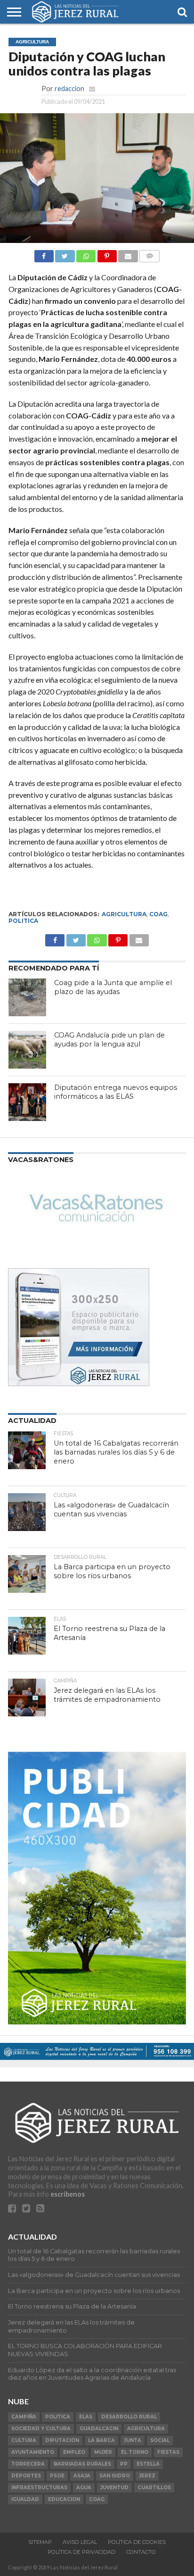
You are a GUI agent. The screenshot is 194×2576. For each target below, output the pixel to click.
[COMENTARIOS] (150, 254)
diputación (62, 2440)
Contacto (141, 2552)
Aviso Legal (80, 2542)
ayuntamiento (33, 2452)
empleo (74, 2452)
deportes (26, 2476)
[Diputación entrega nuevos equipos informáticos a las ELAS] (27, 1102)
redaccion (69, 88)
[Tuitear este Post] (65, 254)
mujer (103, 2452)
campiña (24, 2417)
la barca (101, 2440)
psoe (57, 2476)
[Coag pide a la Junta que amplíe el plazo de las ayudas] (27, 997)
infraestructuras (39, 2488)
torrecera (28, 2464)
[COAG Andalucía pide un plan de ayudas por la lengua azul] (27, 1050)
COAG (158, 914)
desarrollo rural (129, 2417)
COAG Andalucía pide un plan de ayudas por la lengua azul (109, 1040)
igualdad (25, 2499)
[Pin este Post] (107, 254)
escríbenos (68, 2194)
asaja (82, 2476)
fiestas (168, 2452)
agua (84, 2488)
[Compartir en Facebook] (44, 254)
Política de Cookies (137, 2542)
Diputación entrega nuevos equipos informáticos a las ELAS (116, 1092)
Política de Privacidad (81, 2552)
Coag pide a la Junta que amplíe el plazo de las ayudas (113, 987)
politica (23, 921)
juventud (114, 2488)
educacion (64, 2499)
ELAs (86, 2417)
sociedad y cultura (41, 2429)
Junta (133, 2440)
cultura (24, 2440)
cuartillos (154, 2488)
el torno (135, 2452)
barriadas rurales (82, 2464)
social (160, 2440)
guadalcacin (99, 2429)
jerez (147, 2476)
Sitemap (40, 2542)
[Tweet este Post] (76, 938)
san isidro (115, 2476)
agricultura (124, 914)
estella (148, 2464)
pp (124, 2464)
